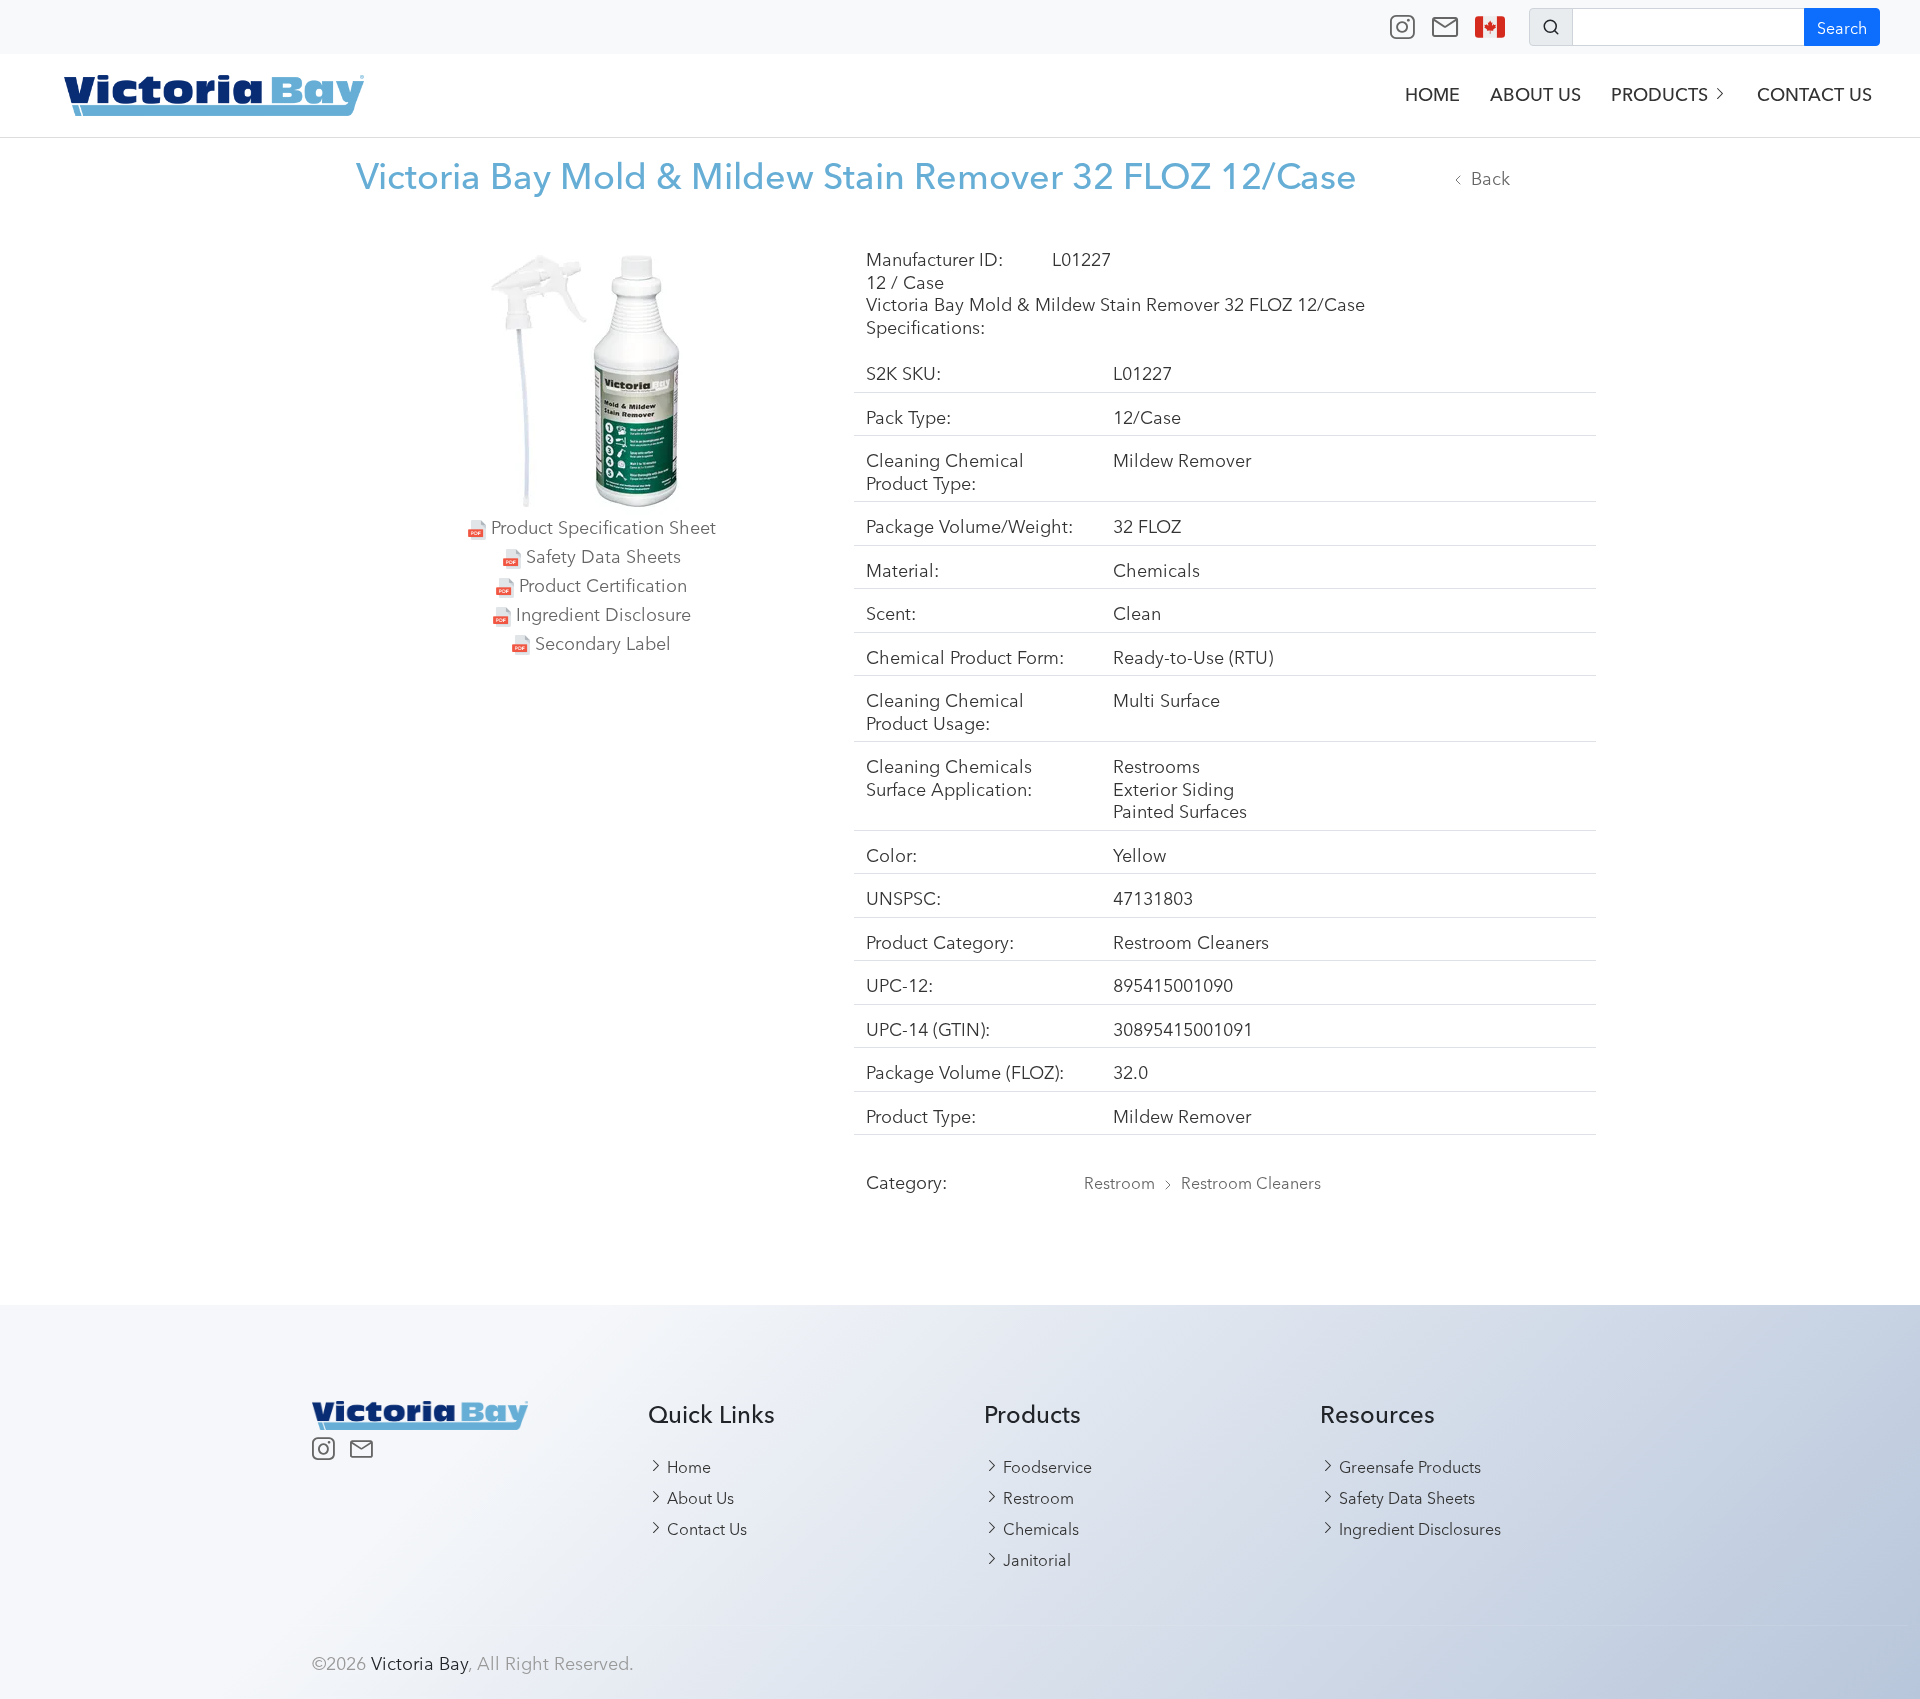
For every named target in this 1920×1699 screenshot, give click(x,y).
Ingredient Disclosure (603, 613)
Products (1662, 94)
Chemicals (1039, 1528)
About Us (1535, 94)
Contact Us (1814, 94)
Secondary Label (603, 642)
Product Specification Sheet (603, 526)
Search (1842, 27)
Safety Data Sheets (603, 555)
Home (1432, 94)
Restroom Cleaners (1251, 1182)
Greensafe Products (1408, 1466)
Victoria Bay (419, 1662)
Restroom (1119, 1182)
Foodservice (1045, 1466)
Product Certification (603, 584)
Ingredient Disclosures (1418, 1528)
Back (1490, 177)
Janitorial (1035, 1559)
